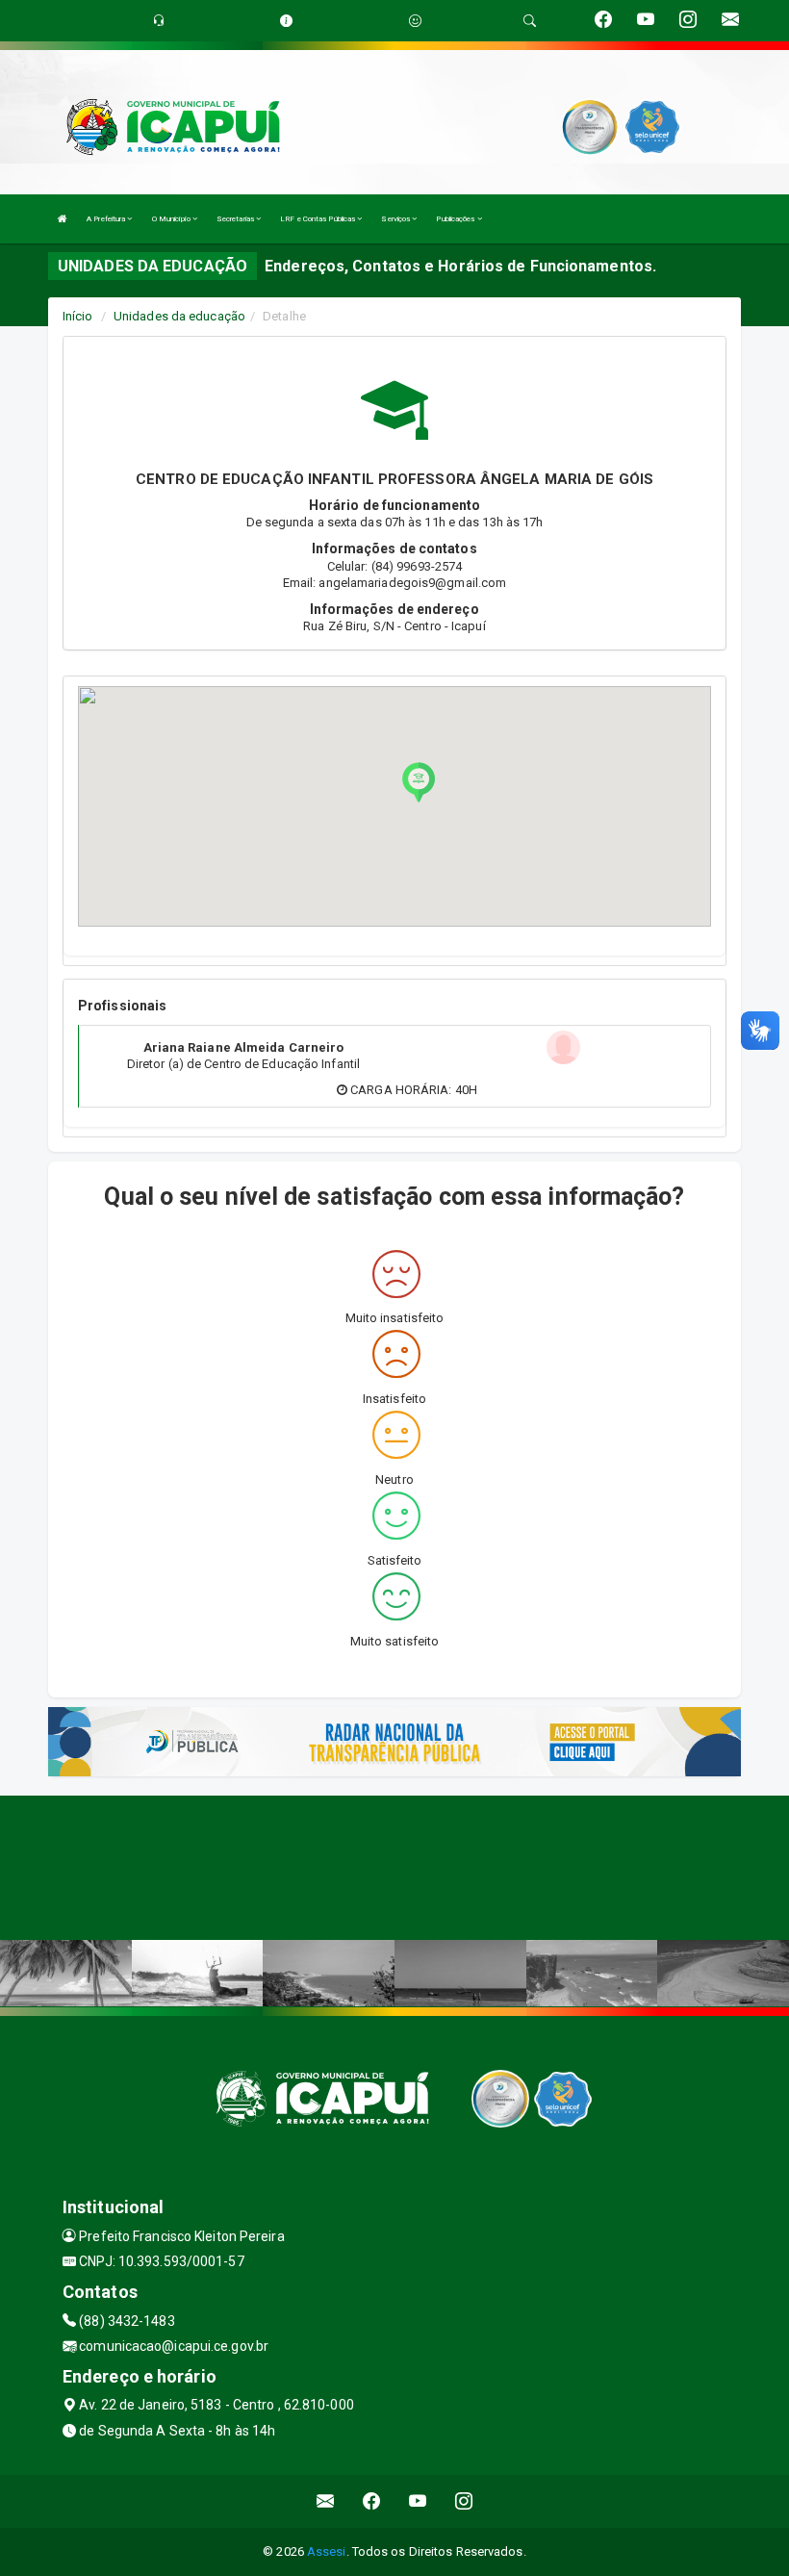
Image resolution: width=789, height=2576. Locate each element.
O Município (172, 219)
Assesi (327, 2551)
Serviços (396, 219)
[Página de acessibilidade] (415, 21)
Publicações (456, 219)
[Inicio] (63, 219)
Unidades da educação (179, 316)
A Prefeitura (107, 219)
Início (78, 316)
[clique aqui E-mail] (326, 2501)
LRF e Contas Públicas (318, 219)
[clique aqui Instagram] (464, 2501)
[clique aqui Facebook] (372, 2501)
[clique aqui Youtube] (418, 2501)
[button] (419, 782)
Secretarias (236, 219)
